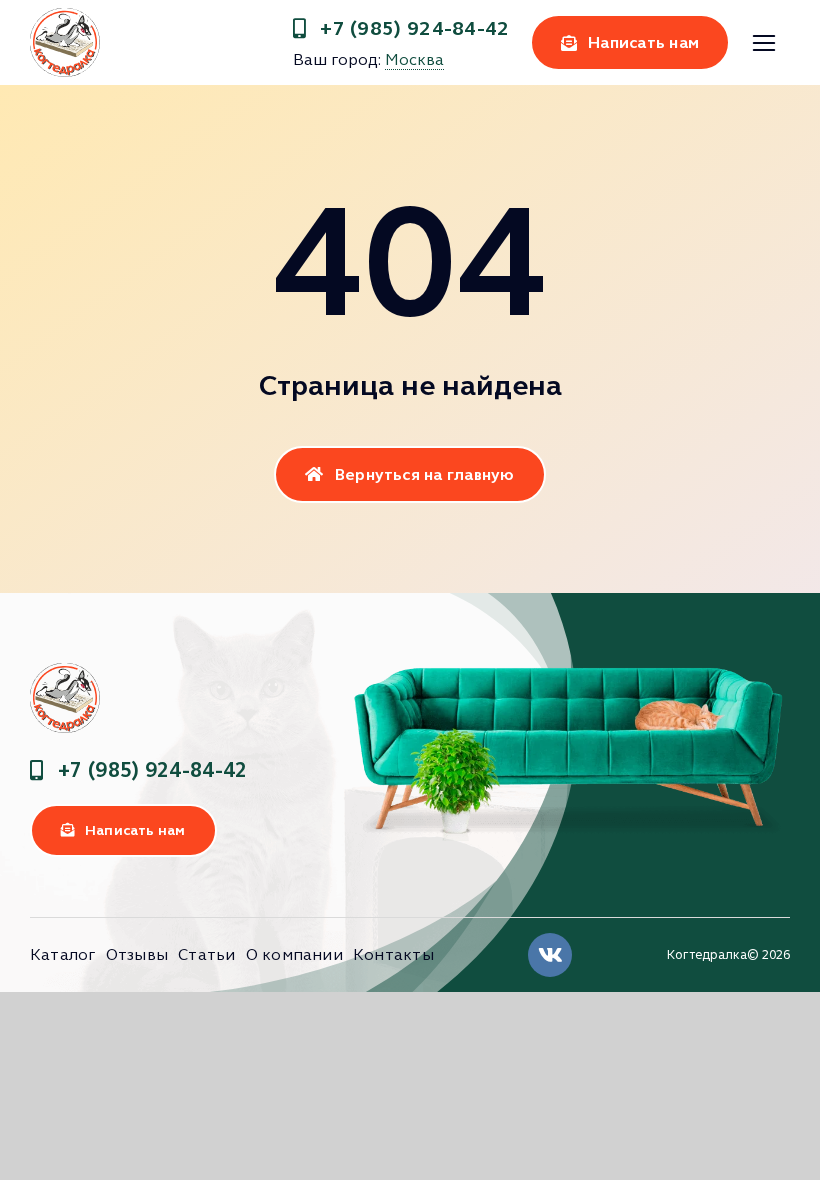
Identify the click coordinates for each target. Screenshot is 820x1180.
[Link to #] (763, 43)
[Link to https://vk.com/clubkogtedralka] (550, 955)
